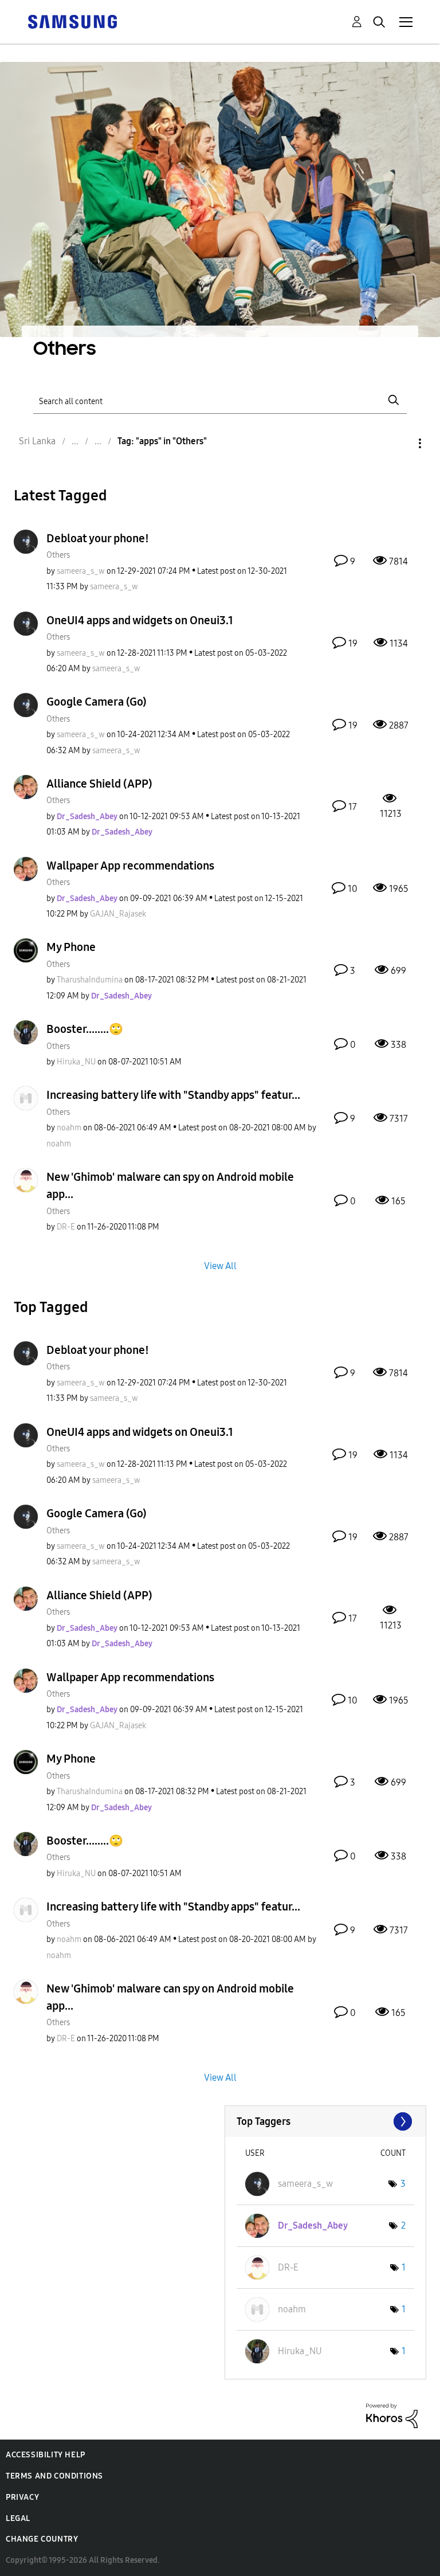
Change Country (42, 2539)
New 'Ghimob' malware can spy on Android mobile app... (170, 1185)
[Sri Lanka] (72, 21)
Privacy (22, 2497)
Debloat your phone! (98, 538)
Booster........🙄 (85, 1029)
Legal (18, 2518)
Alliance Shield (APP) (99, 784)
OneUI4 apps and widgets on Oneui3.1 (140, 620)
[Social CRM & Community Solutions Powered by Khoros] (392, 2415)
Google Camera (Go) (97, 702)
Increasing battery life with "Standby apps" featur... (173, 1095)
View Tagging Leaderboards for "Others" (326, 2121)
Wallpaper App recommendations (130, 866)
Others (58, 555)
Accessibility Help (46, 2455)
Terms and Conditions (54, 2476)
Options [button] (400, 443)
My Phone (71, 947)
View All (220, 1265)
